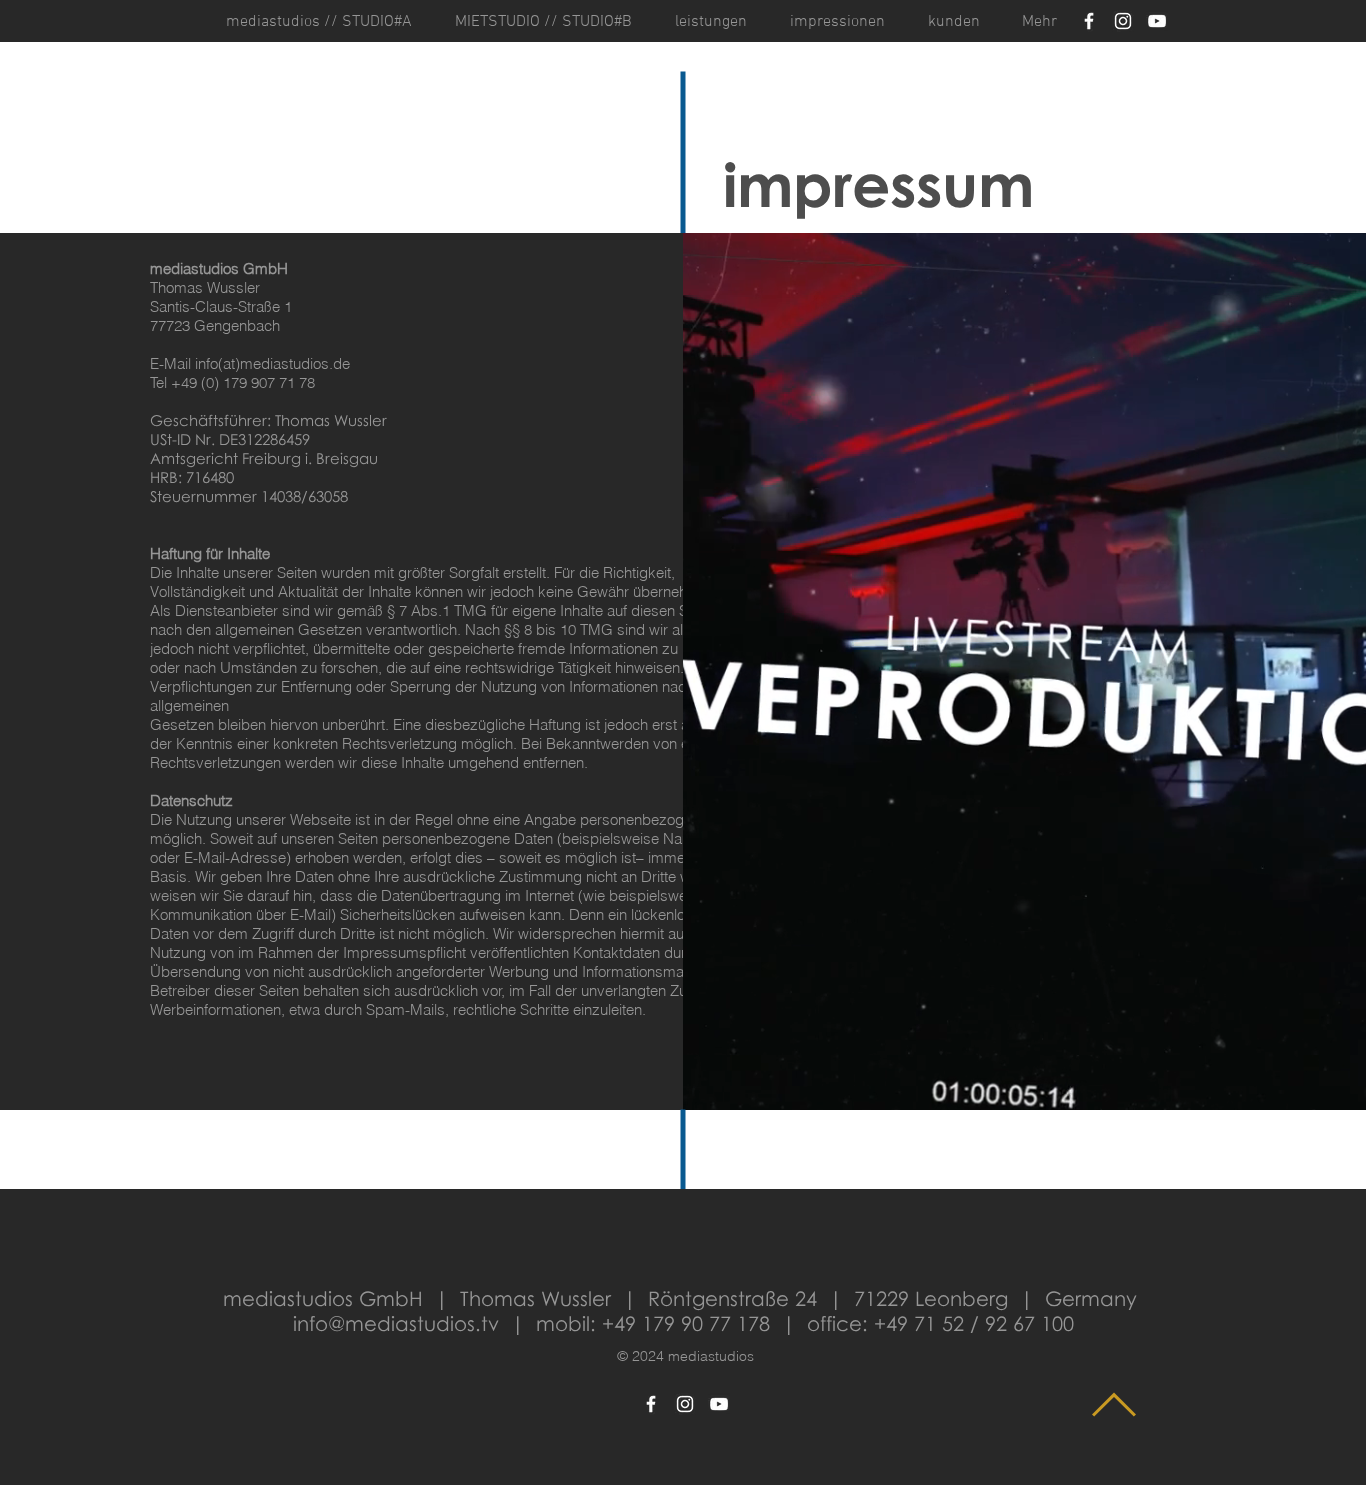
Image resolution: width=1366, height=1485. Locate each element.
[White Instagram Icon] (1123, 21)
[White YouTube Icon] (1157, 21)
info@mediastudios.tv (396, 1323)
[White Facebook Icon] (1089, 21)
